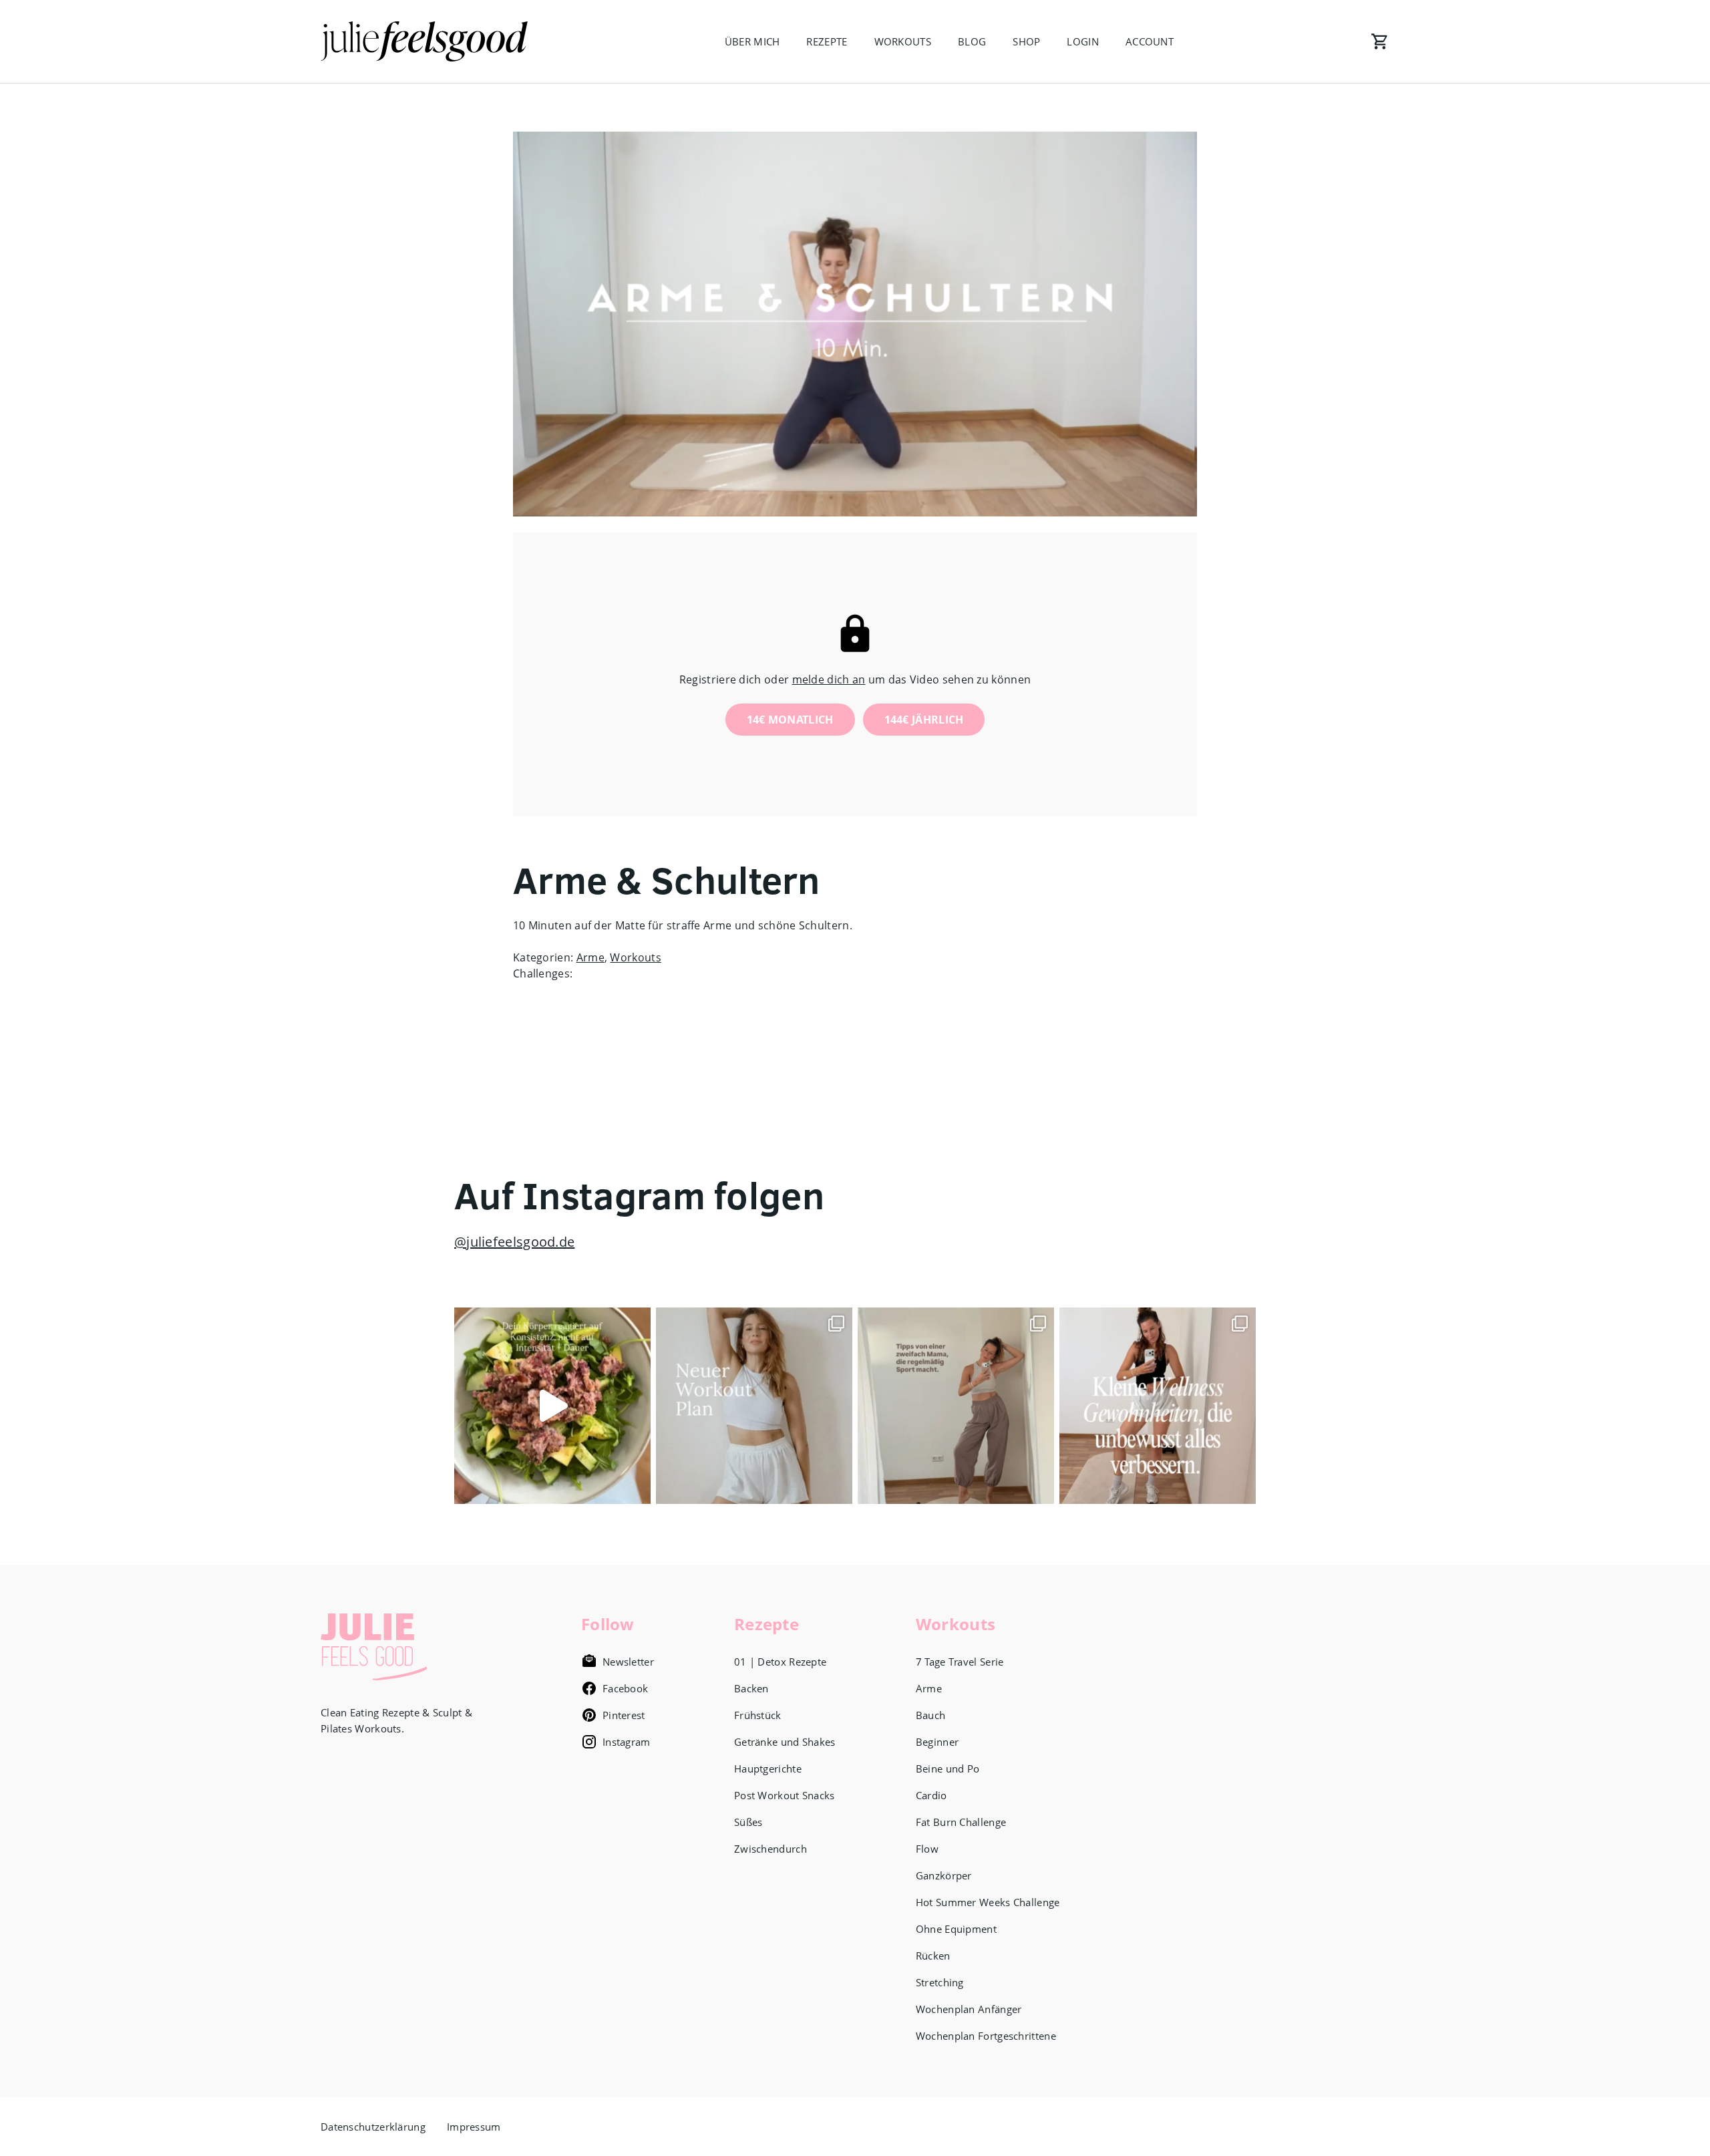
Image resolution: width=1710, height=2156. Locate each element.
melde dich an (829, 679)
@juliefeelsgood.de (514, 1242)
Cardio (931, 1795)
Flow (927, 1849)
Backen (751, 1688)
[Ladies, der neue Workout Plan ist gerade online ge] (754, 1406)
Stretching (940, 1982)
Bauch (931, 1715)
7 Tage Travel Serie (960, 1662)
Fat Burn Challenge (961, 1822)
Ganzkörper (944, 1875)
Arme (590, 957)
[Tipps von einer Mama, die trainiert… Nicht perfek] (956, 1406)
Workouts (903, 41)
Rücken (933, 1956)
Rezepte (827, 41)
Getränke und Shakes (785, 1742)
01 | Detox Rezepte (780, 1662)
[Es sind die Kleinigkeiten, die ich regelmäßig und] (1158, 1406)
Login (1083, 41)
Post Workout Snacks (785, 1795)
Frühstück (758, 1715)
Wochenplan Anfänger (969, 2009)
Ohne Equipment (956, 1929)
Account (1150, 41)
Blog (972, 41)
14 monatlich (790, 720)
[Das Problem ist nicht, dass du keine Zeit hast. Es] (552, 1406)
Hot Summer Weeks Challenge (988, 1902)
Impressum (474, 2127)
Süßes (748, 1822)
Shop (1026, 41)
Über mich (752, 41)
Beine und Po (948, 1768)
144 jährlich (924, 720)
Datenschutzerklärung (373, 2127)
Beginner (937, 1742)
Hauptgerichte (768, 1768)
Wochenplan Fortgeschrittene (986, 2036)
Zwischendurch (771, 1849)
